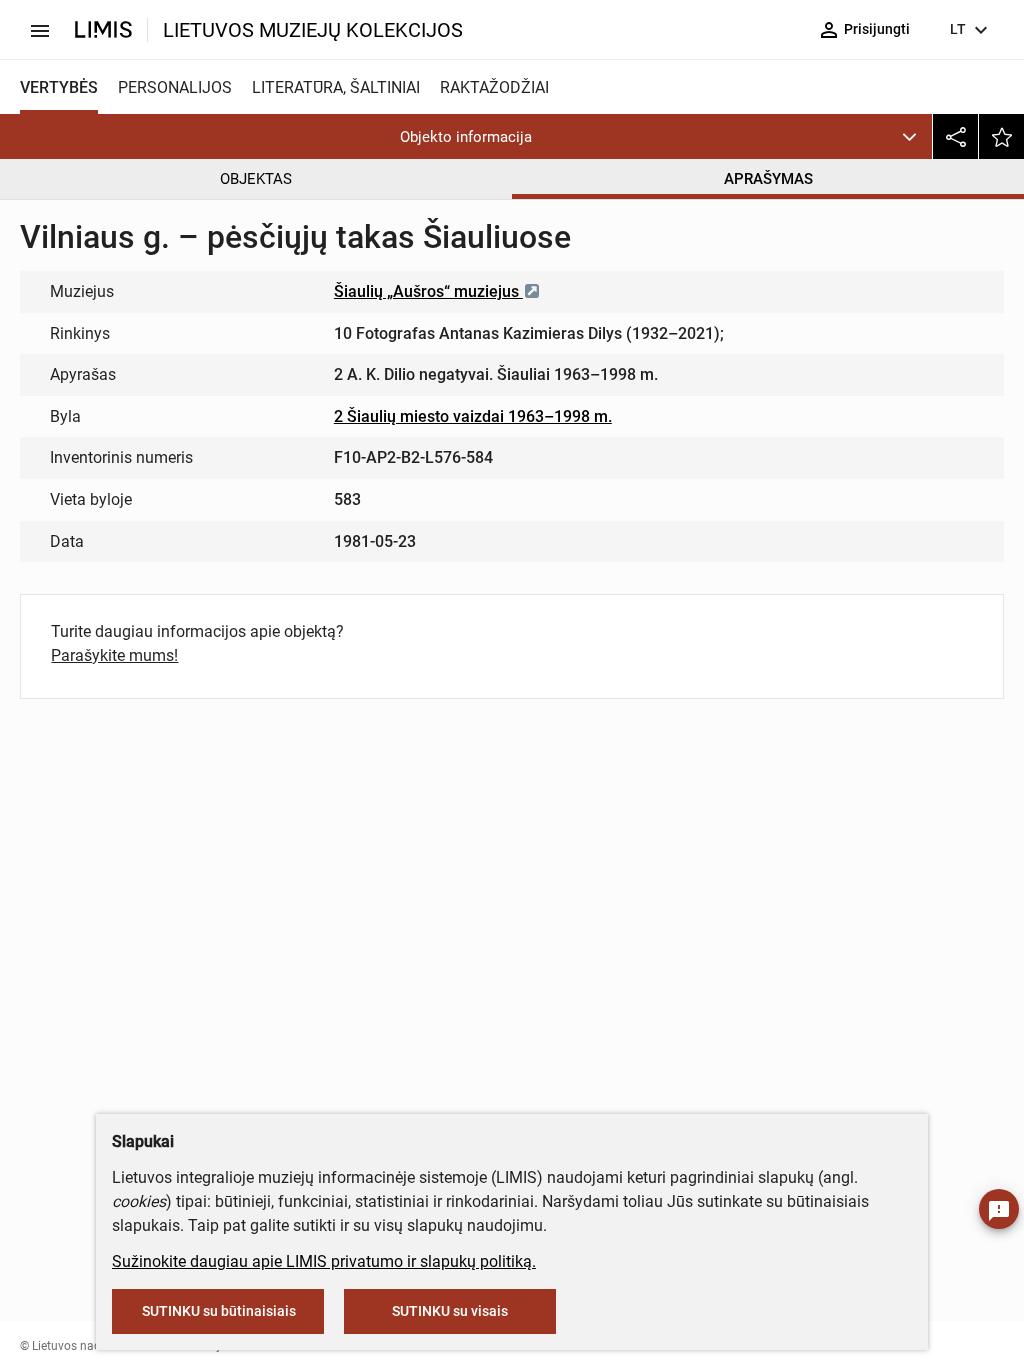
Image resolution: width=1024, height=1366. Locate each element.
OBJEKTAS (256, 179)
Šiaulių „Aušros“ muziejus (428, 291)
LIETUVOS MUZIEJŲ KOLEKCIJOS (313, 30)
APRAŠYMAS (768, 179)
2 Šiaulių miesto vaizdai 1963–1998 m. (473, 416)
